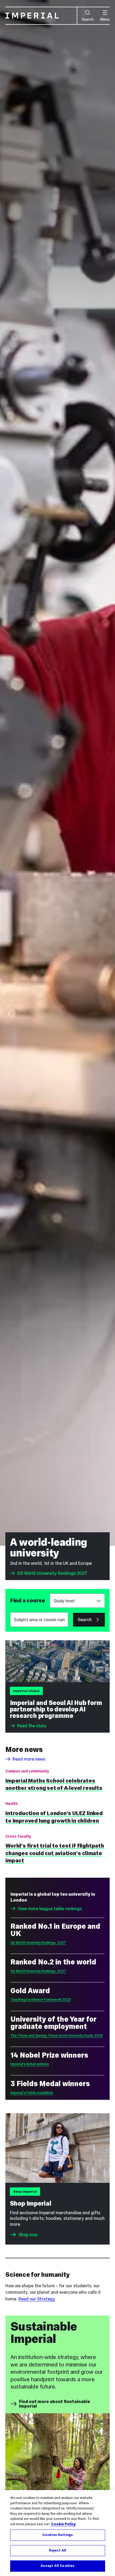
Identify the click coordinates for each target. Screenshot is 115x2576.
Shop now (28, 2235)
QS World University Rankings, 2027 (38, 1943)
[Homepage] (41, 16)
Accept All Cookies (57, 2566)
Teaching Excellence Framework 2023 (41, 1999)
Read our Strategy (37, 2299)
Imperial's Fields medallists (32, 2093)
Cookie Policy (63, 2524)
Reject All (57, 2550)
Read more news (29, 1759)
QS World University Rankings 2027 (52, 1573)
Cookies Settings (57, 2535)
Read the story (32, 1726)
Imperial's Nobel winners (30, 2064)
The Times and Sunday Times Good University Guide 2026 (57, 2035)
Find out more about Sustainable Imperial (55, 2404)
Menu (105, 19)
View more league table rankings (50, 1909)
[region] (57, 2533)
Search (88, 19)
